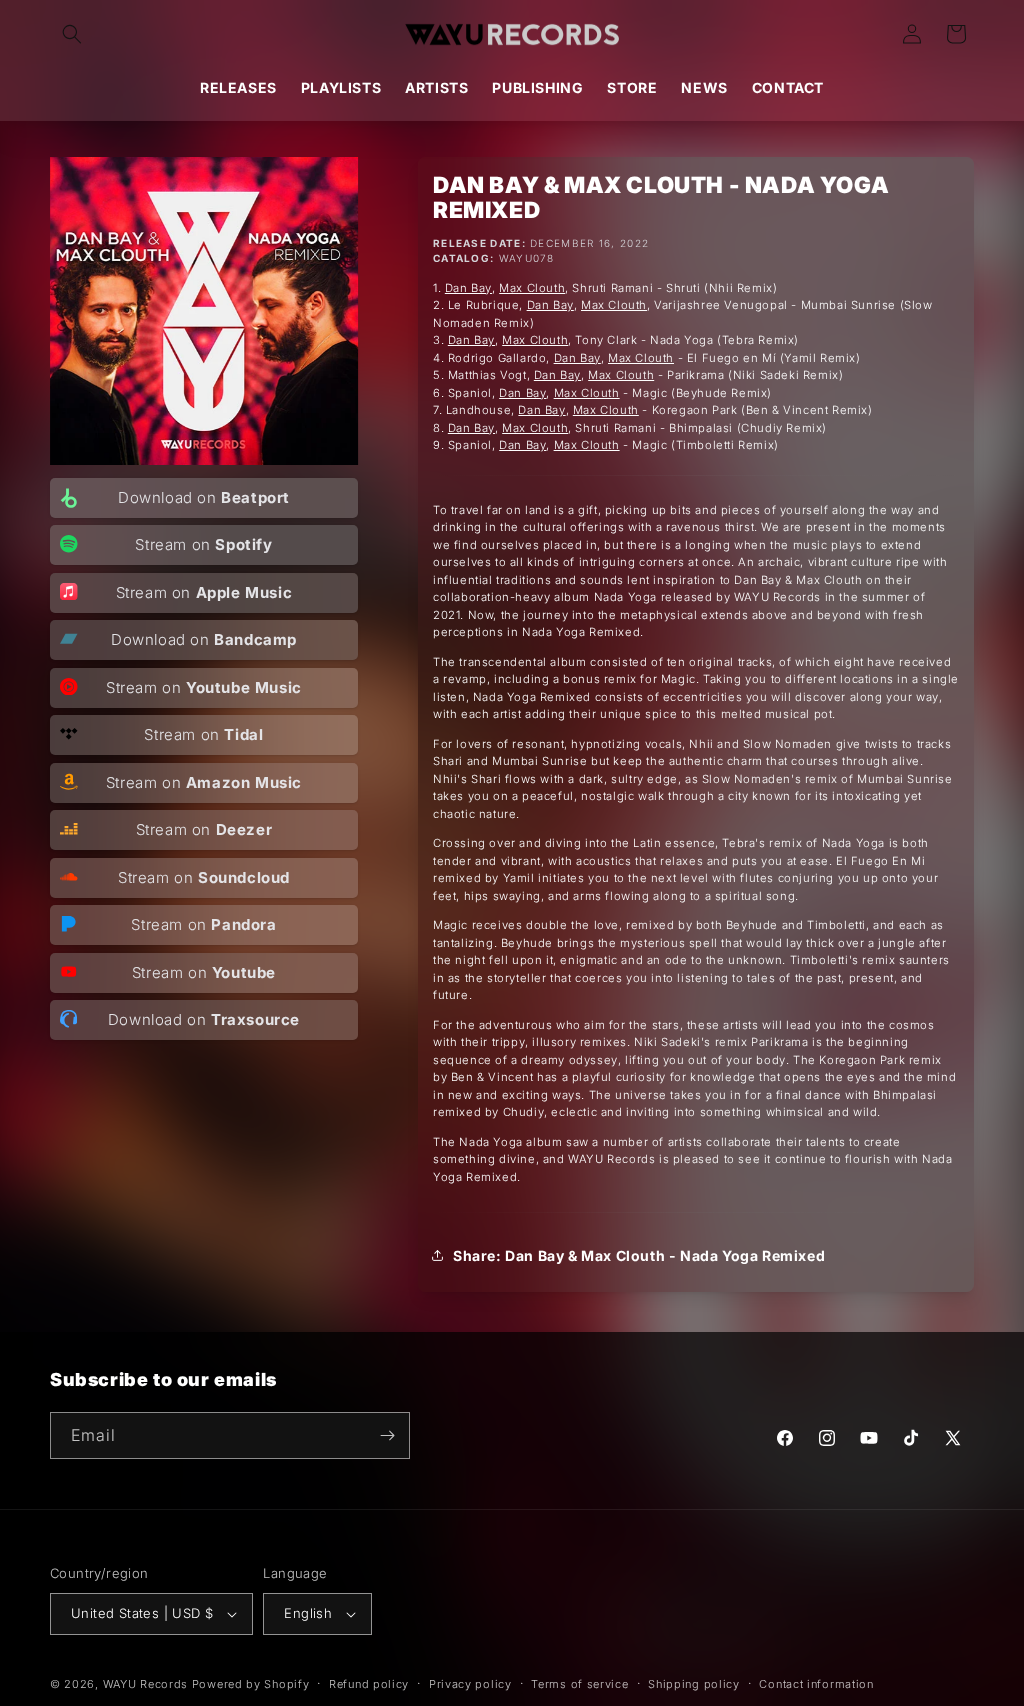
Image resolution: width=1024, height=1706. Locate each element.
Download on (204, 497)
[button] (72, 34)
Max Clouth (532, 288)
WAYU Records (145, 1684)
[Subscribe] (387, 1435)
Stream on (203, 544)
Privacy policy (470, 1684)
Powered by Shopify (251, 1684)
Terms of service (579, 1684)
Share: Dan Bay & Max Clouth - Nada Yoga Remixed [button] (639, 1255)
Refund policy (369, 1684)
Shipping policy (694, 1684)
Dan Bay (468, 288)
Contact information (816, 1684)
